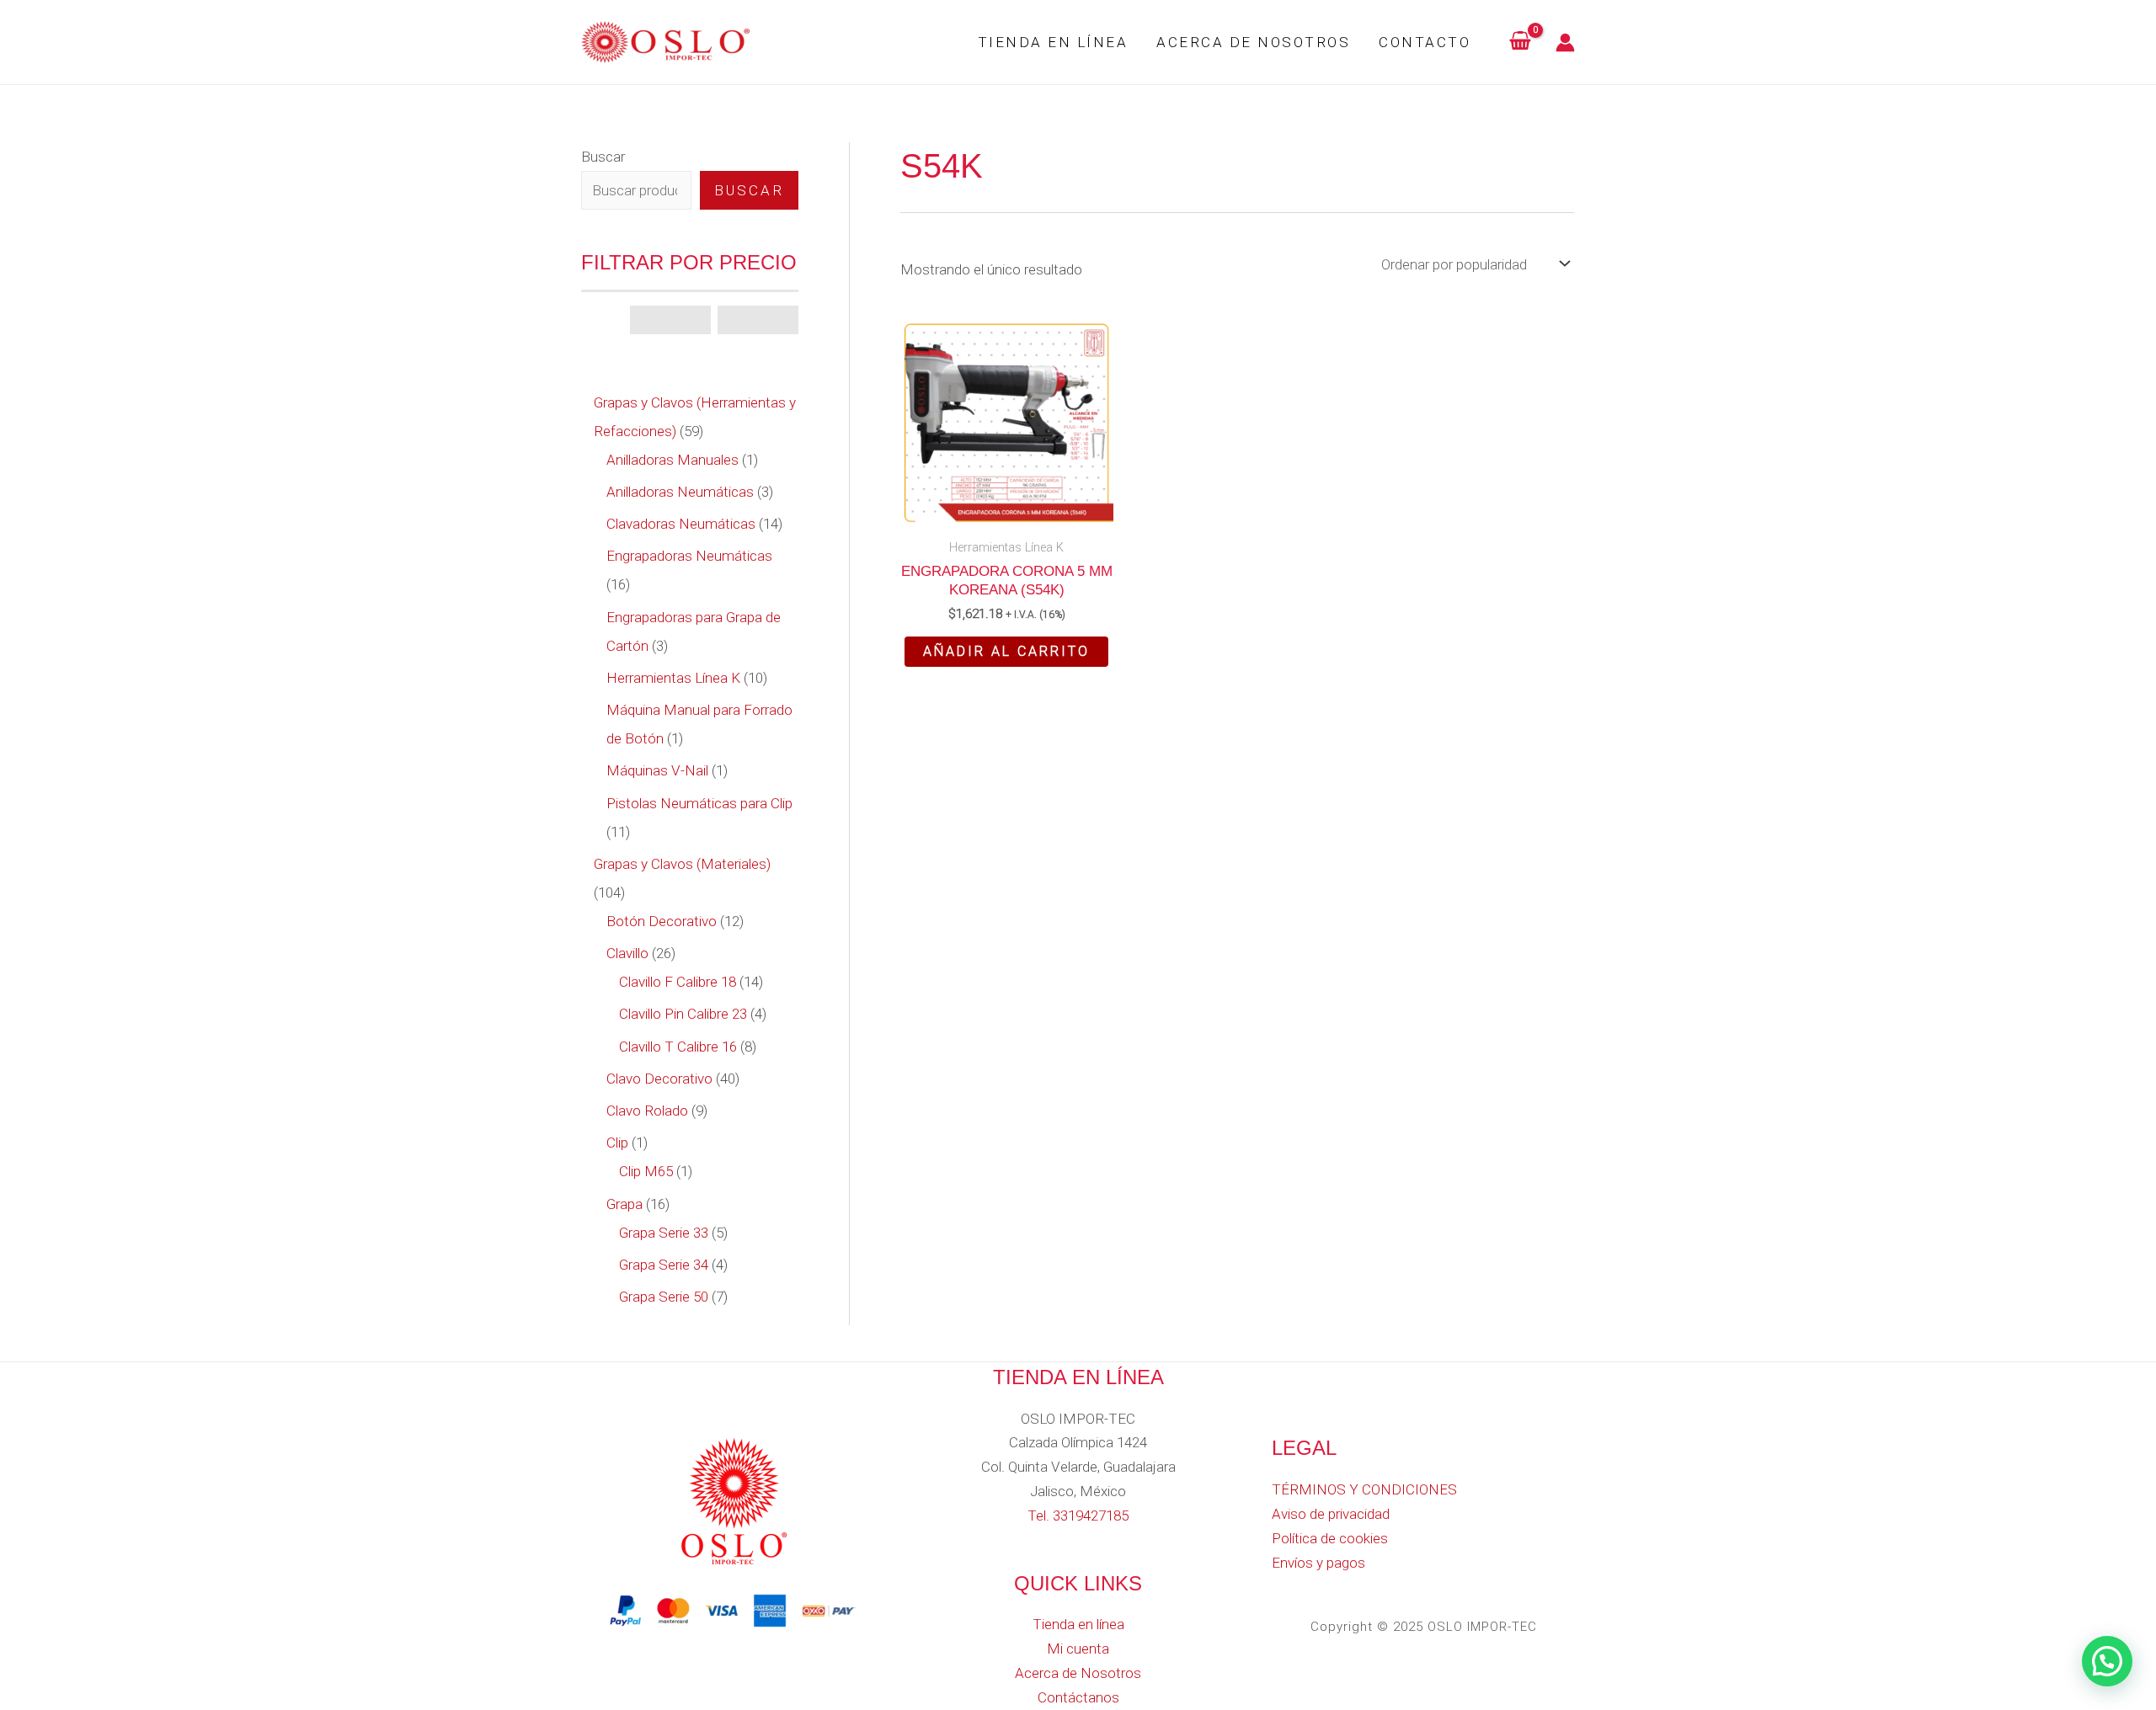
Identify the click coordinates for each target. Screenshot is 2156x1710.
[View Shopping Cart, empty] (1520, 42)
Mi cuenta (1078, 1649)
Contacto (1425, 42)
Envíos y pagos (1318, 1563)
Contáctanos (1078, 1697)
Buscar (603, 157)
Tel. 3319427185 (1078, 1516)
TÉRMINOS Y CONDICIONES (1364, 1489)
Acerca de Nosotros (1253, 42)
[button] (2107, 1661)
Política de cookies (1330, 1538)
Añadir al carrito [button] (1006, 651)
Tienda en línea (1053, 42)
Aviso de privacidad (1331, 1514)
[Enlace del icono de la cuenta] (1565, 43)
